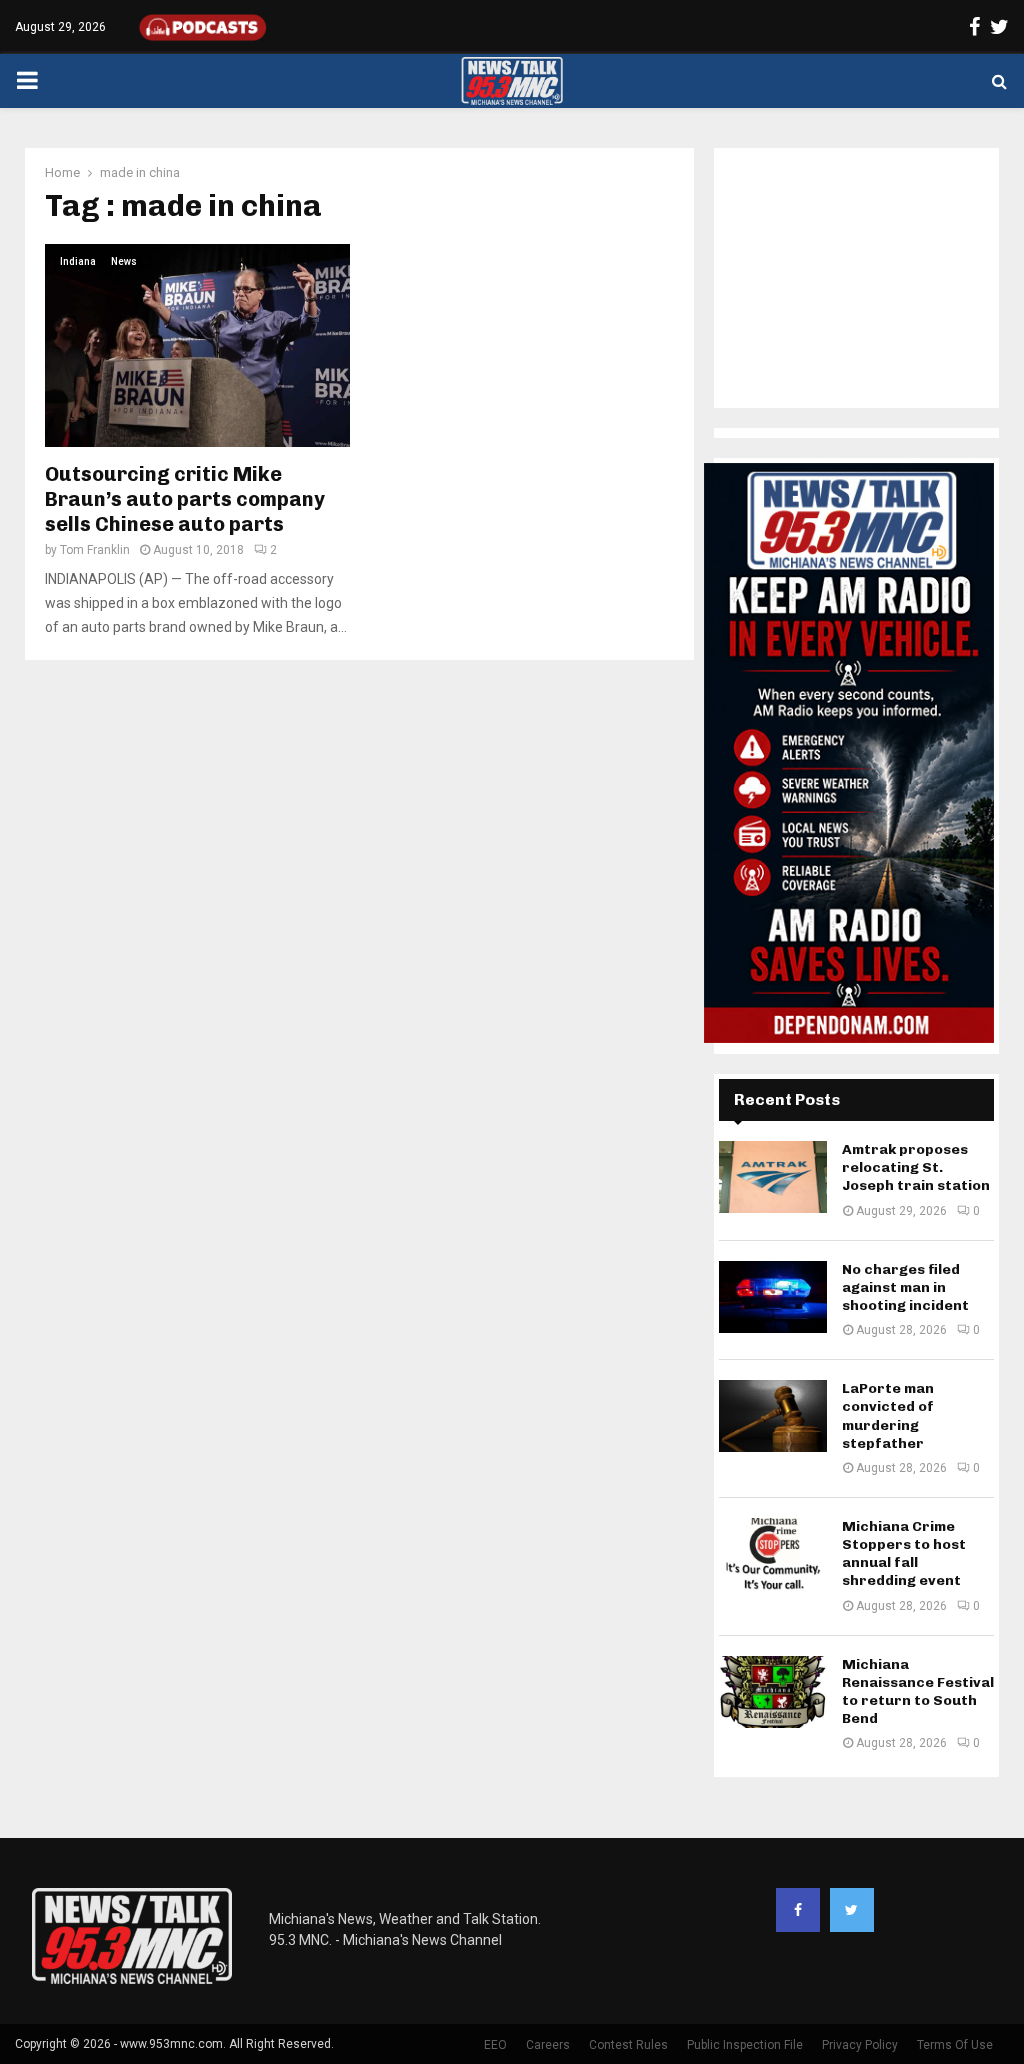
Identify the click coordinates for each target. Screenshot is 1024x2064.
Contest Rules (628, 2045)
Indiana (78, 261)
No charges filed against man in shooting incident (905, 1287)
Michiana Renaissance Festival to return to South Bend (918, 1692)
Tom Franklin (95, 550)
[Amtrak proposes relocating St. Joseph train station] (773, 1177)
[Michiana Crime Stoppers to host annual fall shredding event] (773, 1554)
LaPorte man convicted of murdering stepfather (888, 1416)
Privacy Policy (860, 2045)
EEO (495, 2045)
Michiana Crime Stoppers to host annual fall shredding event (904, 1554)
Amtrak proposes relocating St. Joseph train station (916, 1167)
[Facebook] (798, 1910)
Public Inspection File (745, 2045)
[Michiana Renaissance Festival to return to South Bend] (773, 1692)
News (124, 261)
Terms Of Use (955, 2045)
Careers (548, 2045)
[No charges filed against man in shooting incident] (773, 1297)
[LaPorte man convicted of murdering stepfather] (773, 1416)
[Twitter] (852, 1910)
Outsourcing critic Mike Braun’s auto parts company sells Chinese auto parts (185, 499)
